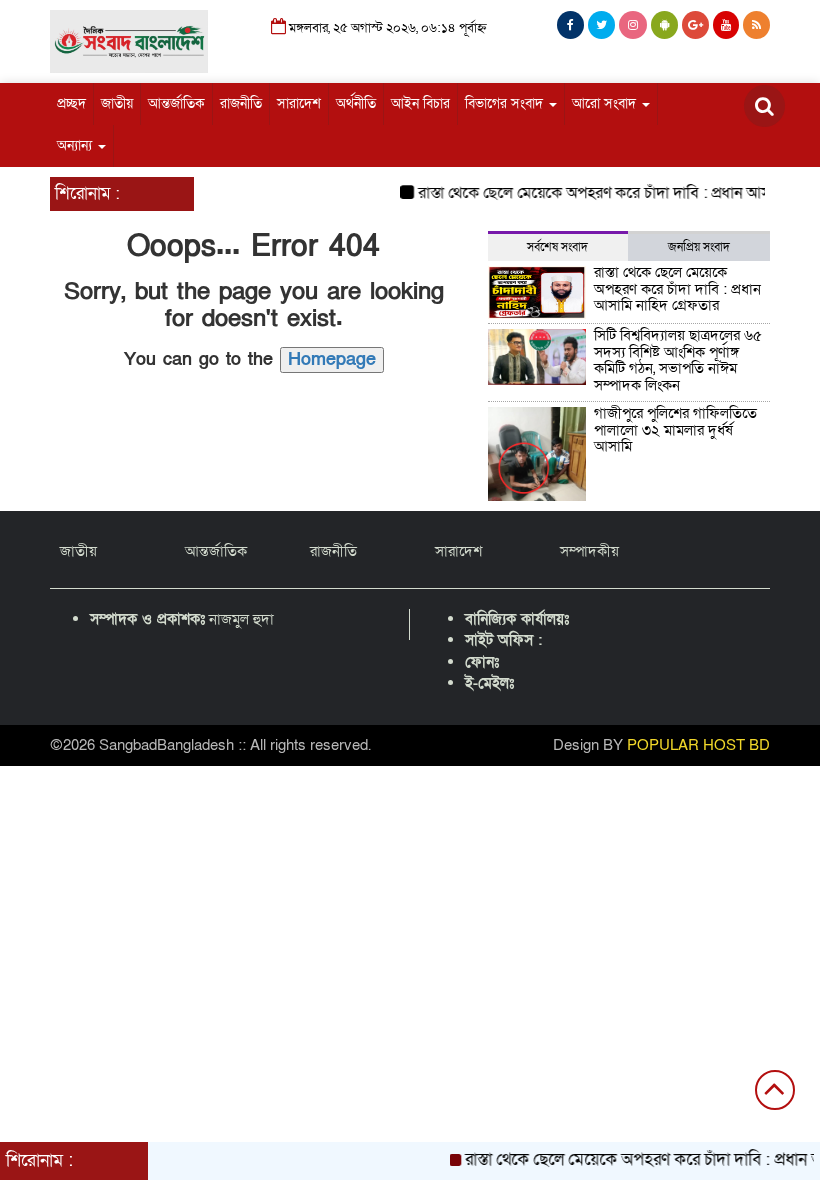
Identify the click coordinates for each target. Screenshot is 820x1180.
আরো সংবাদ (606, 103)
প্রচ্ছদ (71, 103)
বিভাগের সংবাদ (506, 103)
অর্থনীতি (356, 103)
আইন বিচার (420, 103)
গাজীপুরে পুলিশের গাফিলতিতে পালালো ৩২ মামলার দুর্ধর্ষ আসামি (675, 429)
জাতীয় (117, 103)
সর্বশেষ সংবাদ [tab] (557, 247)
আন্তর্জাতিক (176, 103)
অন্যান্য (76, 145)
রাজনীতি (241, 103)
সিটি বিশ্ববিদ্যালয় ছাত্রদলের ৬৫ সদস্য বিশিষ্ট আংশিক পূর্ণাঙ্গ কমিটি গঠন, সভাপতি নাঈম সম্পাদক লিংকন (678, 360)
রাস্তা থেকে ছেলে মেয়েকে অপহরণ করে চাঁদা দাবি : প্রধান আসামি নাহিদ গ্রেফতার (677, 288)
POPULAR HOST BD (698, 745)
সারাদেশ (299, 103)
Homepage (332, 359)
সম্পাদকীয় (589, 551)
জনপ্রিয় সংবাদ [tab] (699, 247)
